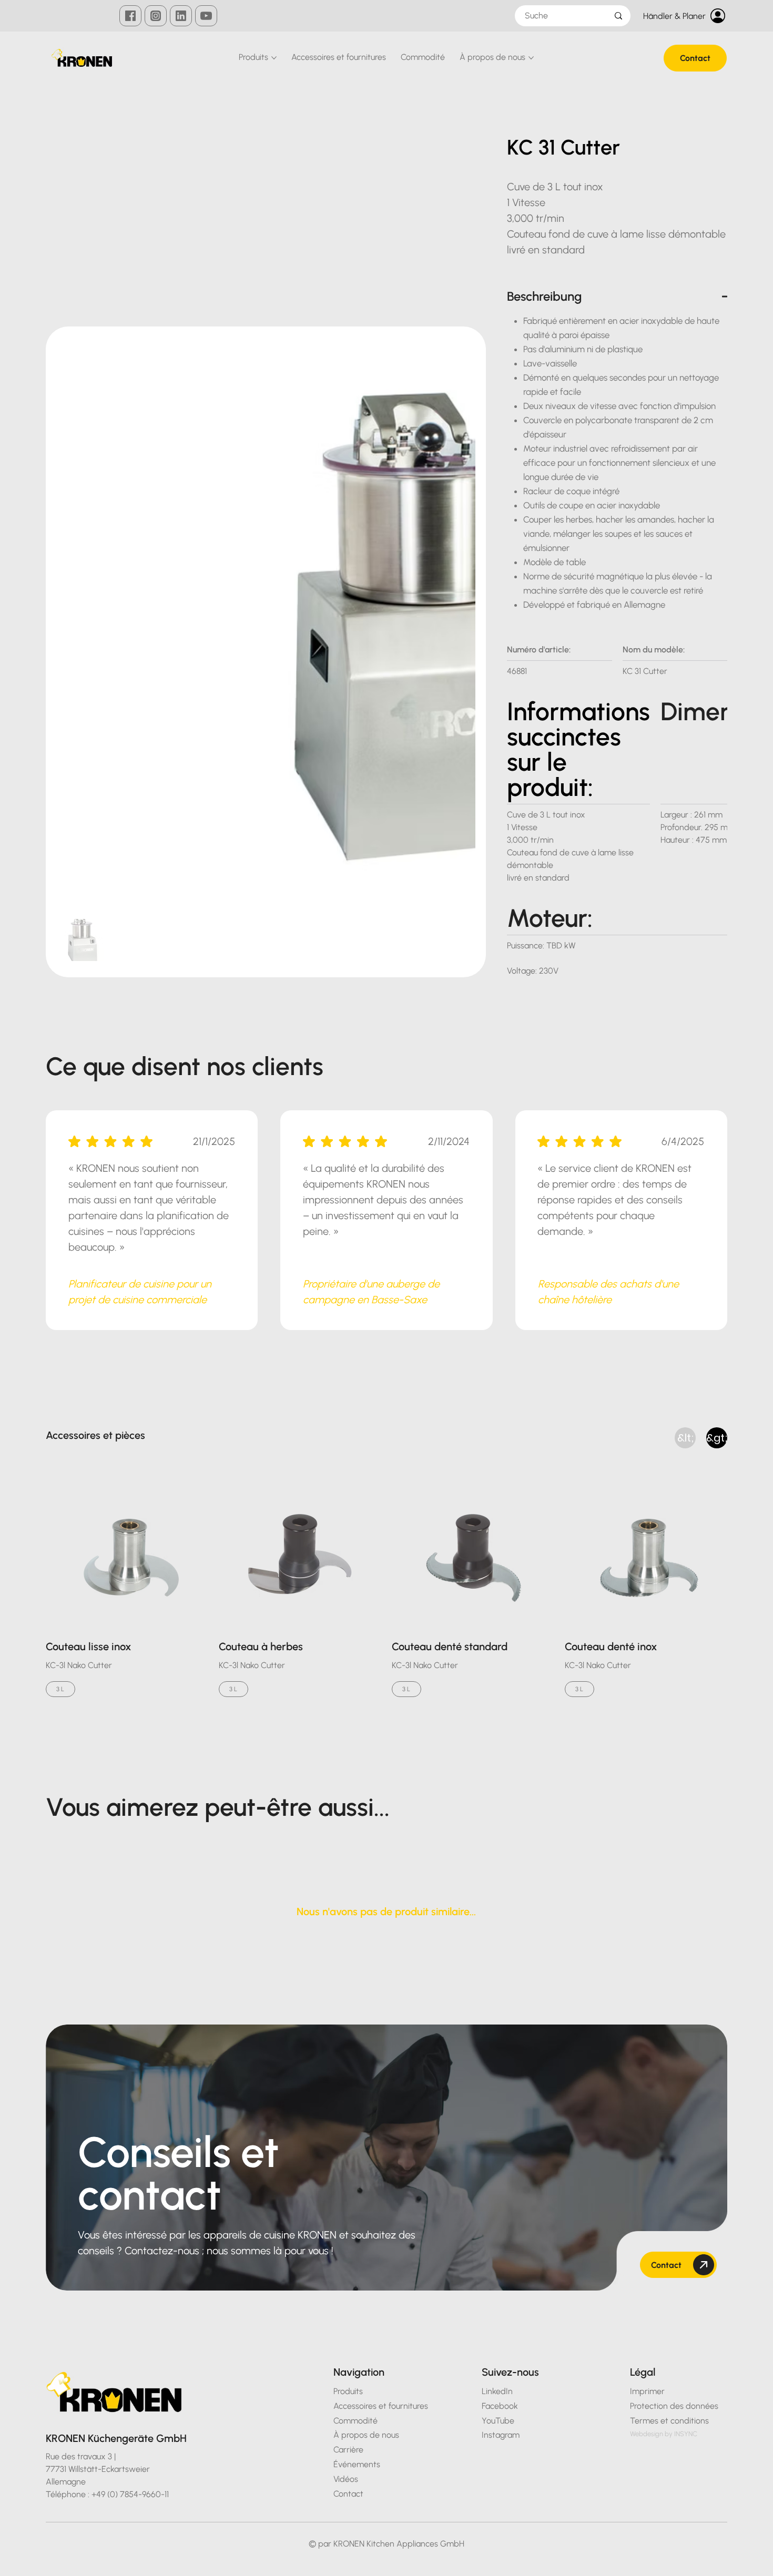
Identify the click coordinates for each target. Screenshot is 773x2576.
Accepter (724, 2558)
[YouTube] (206, 16)
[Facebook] (130, 16)
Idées (676, 2558)
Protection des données (85, 2563)
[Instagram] (156, 16)
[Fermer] (760, 2558)
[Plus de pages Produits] (274, 58)
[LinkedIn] (181, 16)
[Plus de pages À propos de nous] (531, 58)
